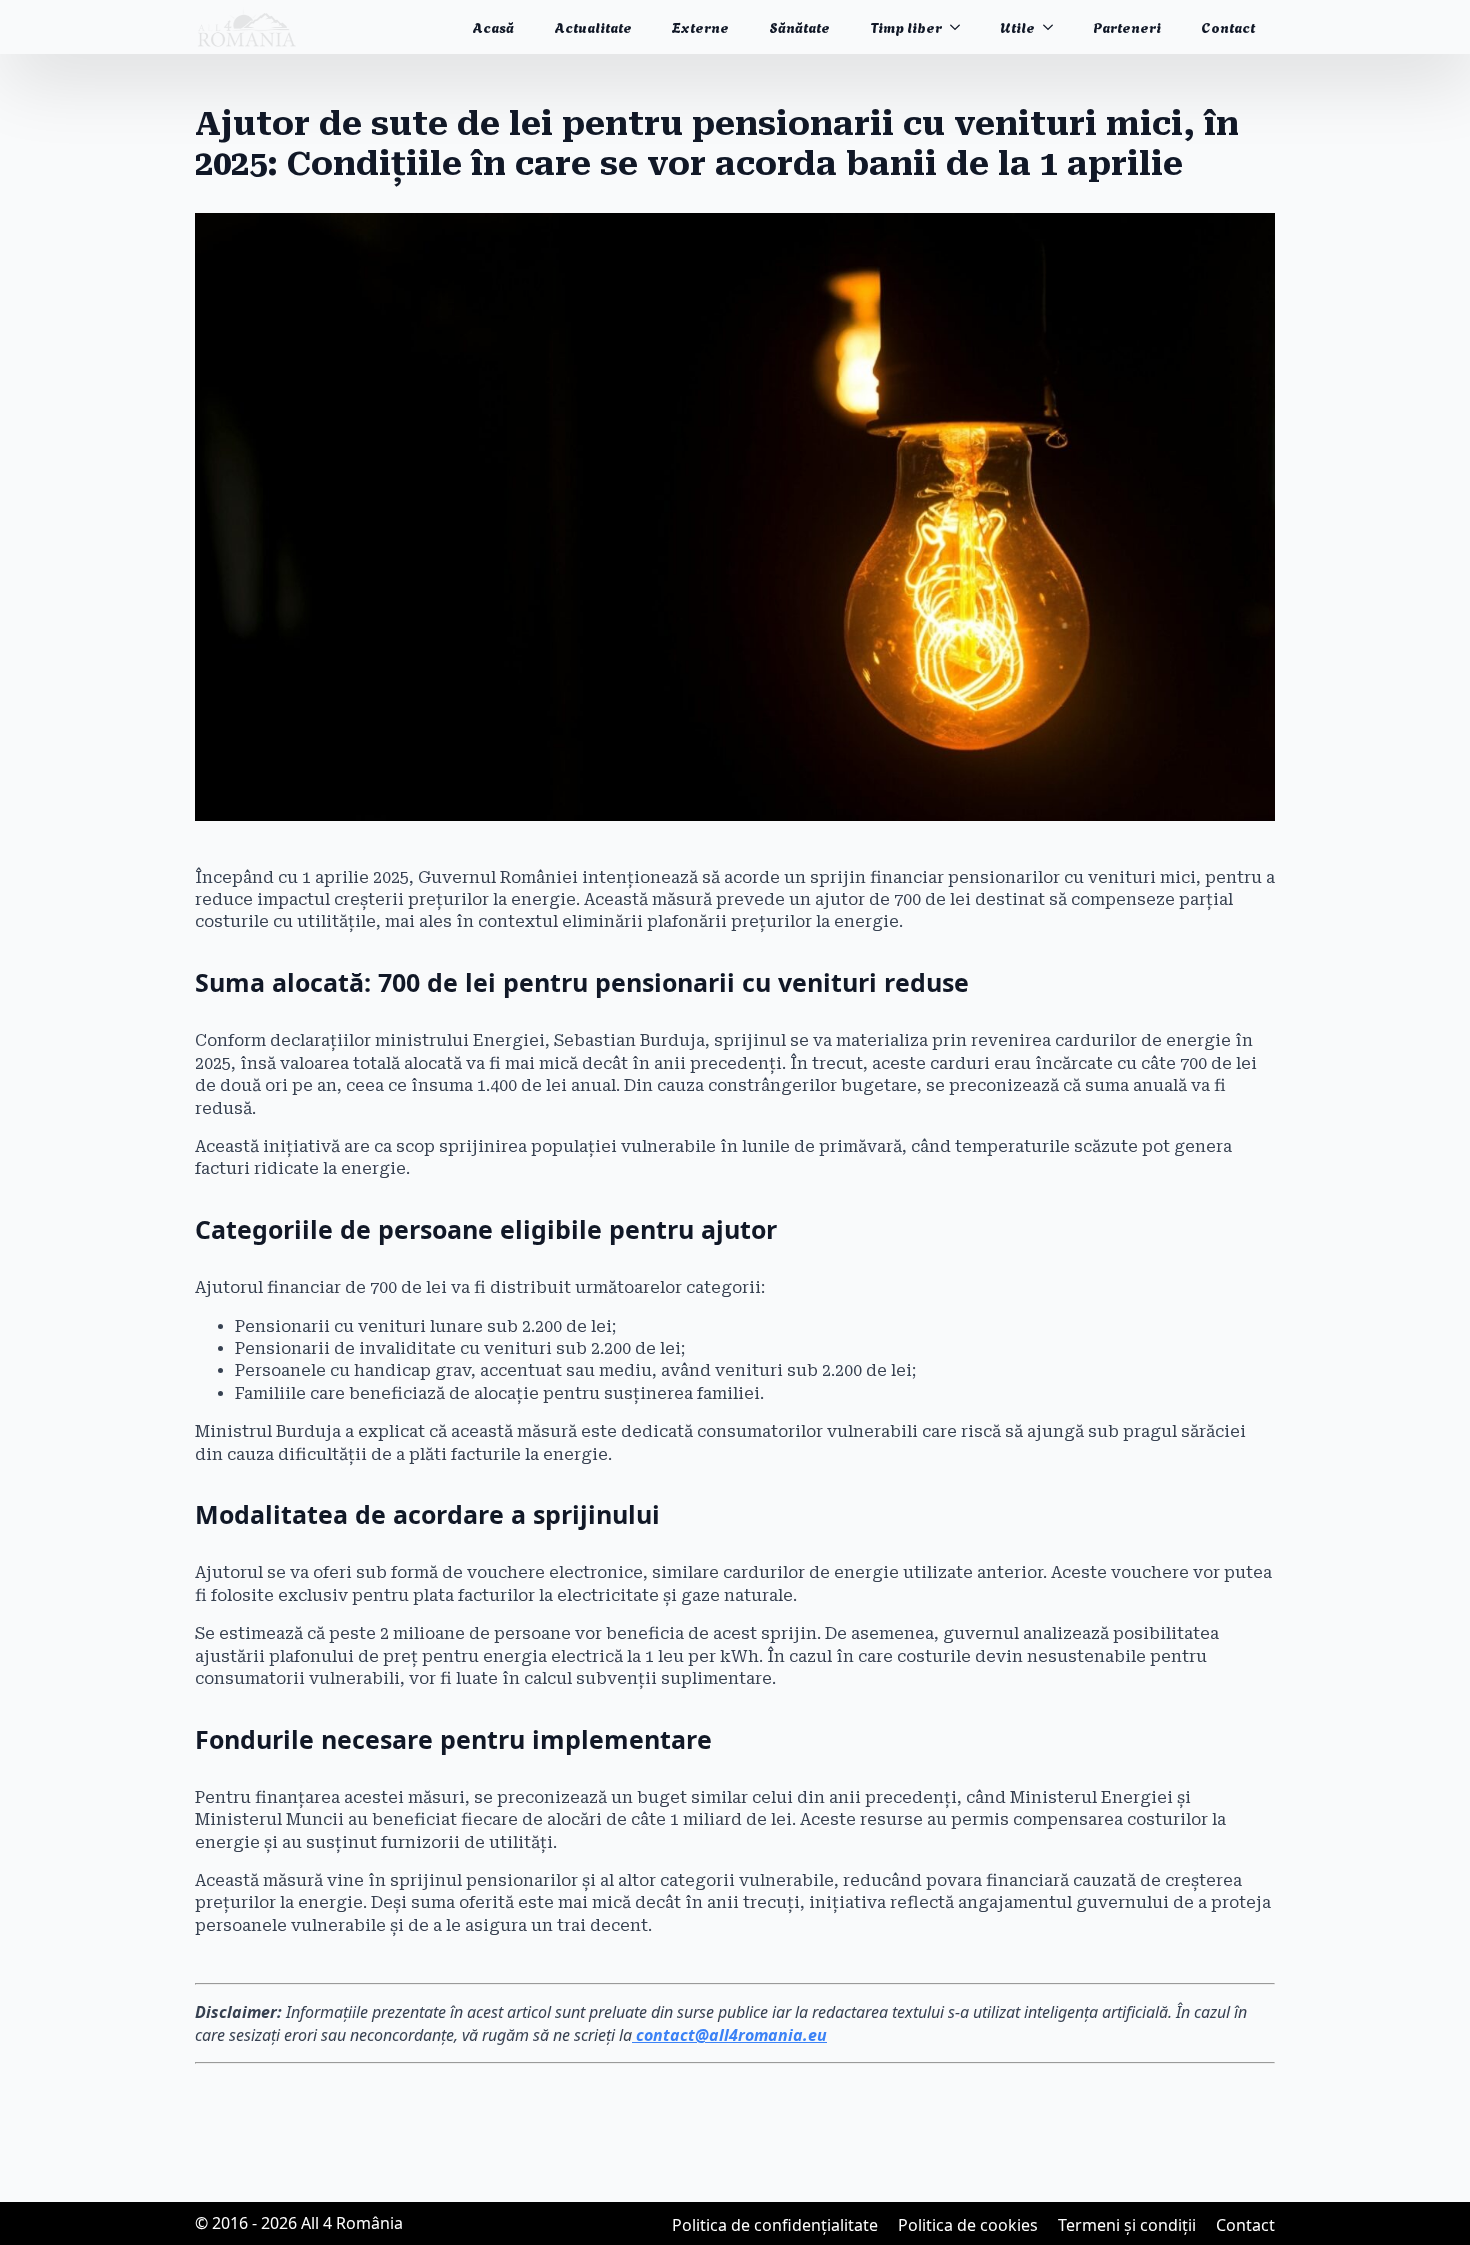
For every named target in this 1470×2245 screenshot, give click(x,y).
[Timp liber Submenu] (961, 27)
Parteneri (1127, 26)
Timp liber (906, 26)
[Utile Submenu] (1054, 27)
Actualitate (593, 26)
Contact (1228, 26)
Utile (1017, 26)
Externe (700, 26)
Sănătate (799, 26)
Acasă (493, 26)
